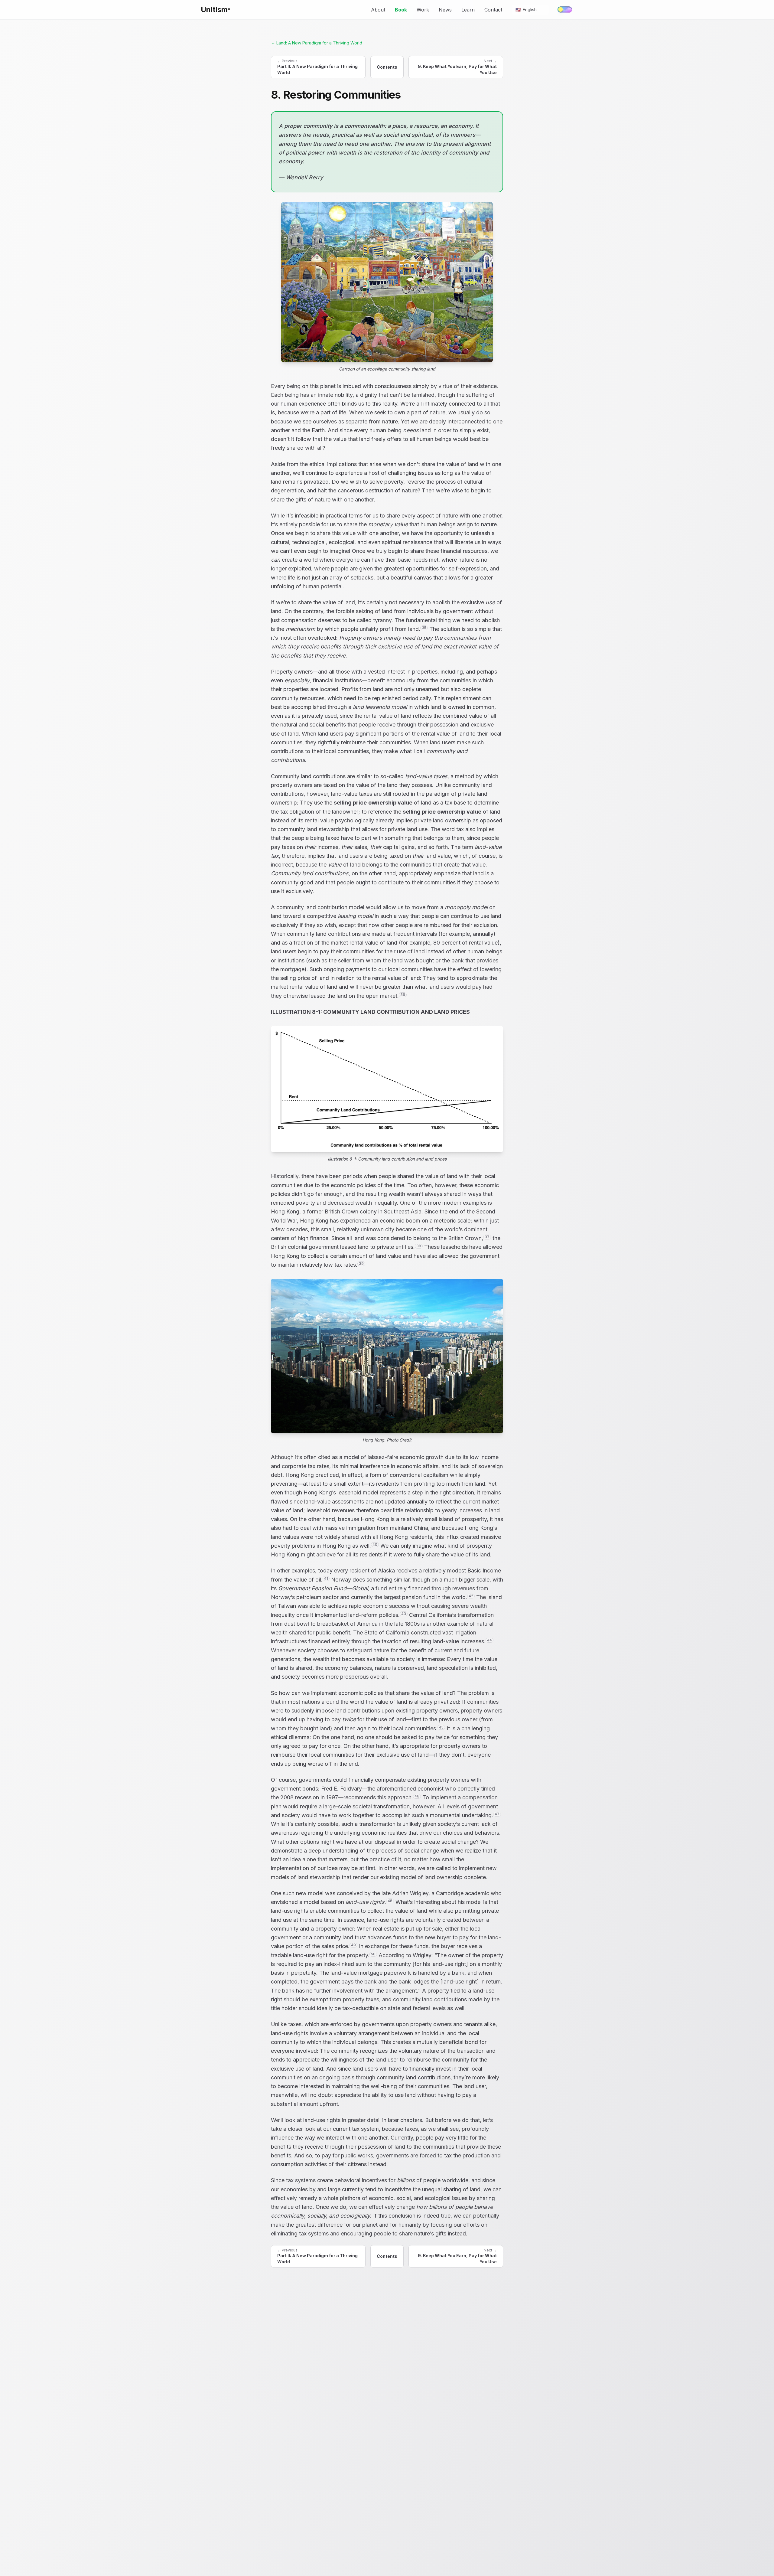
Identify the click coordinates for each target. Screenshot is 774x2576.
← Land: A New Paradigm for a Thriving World (317, 43)
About (378, 10)
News (445, 10)
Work (423, 10)
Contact (493, 10)
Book (401, 10)
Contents (387, 67)
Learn (468, 10)
